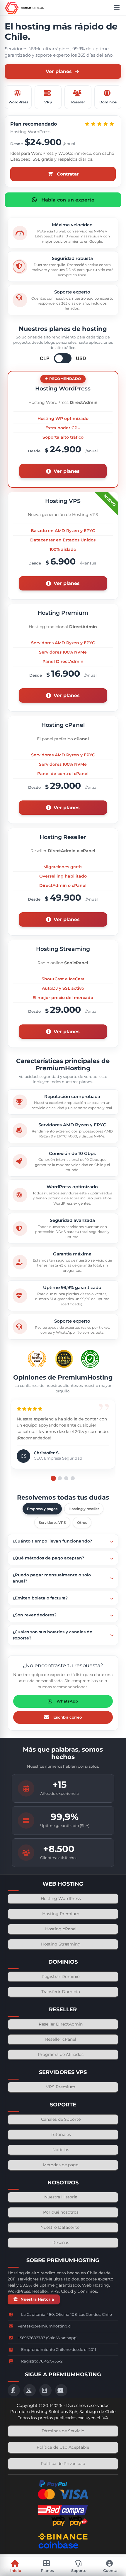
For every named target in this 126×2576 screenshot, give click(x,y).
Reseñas (61, 2243)
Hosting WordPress (61, 1898)
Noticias (61, 2150)
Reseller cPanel (61, 2039)
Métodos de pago (61, 2165)
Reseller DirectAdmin (61, 2024)
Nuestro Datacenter (61, 2227)
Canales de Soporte (61, 2119)
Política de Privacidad (63, 2464)
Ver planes (59, 71)
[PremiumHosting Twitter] (30, 2390)
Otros (82, 1523)
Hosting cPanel (61, 1929)
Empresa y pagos (42, 1509)
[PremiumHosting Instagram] (45, 2390)
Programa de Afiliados (61, 2054)
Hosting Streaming (61, 1944)
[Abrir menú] (118, 8)
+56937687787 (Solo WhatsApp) (48, 2338)
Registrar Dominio (61, 1976)
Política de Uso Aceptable (63, 2447)
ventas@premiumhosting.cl (45, 2326)
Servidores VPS (52, 1523)
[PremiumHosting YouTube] (61, 2390)
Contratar (68, 174)
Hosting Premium (61, 1914)
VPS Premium (61, 2087)
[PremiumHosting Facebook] (14, 2390)
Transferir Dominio (61, 1992)
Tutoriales (61, 2134)
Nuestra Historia (61, 2197)
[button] (73, 1478)
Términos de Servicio (63, 2431)
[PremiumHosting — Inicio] (24, 8)
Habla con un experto (68, 200)
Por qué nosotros (61, 2212)
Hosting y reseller (84, 1509)
